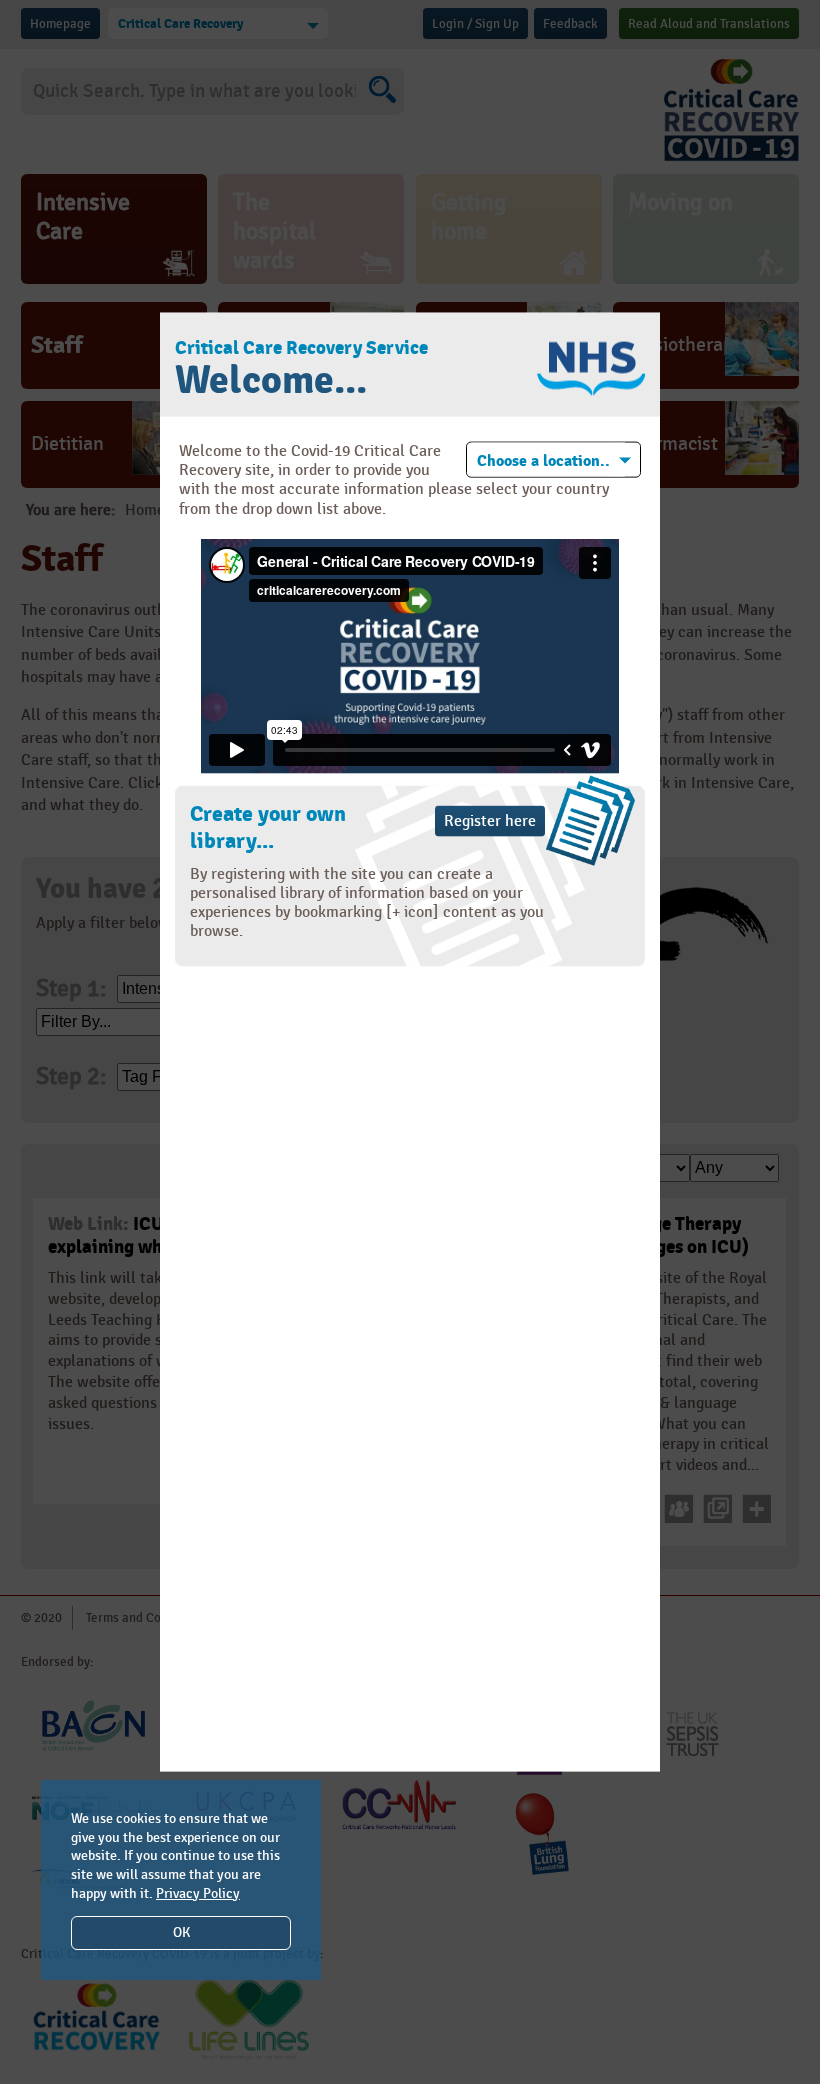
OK (181, 1932)
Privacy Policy (198, 1893)
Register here (490, 820)
